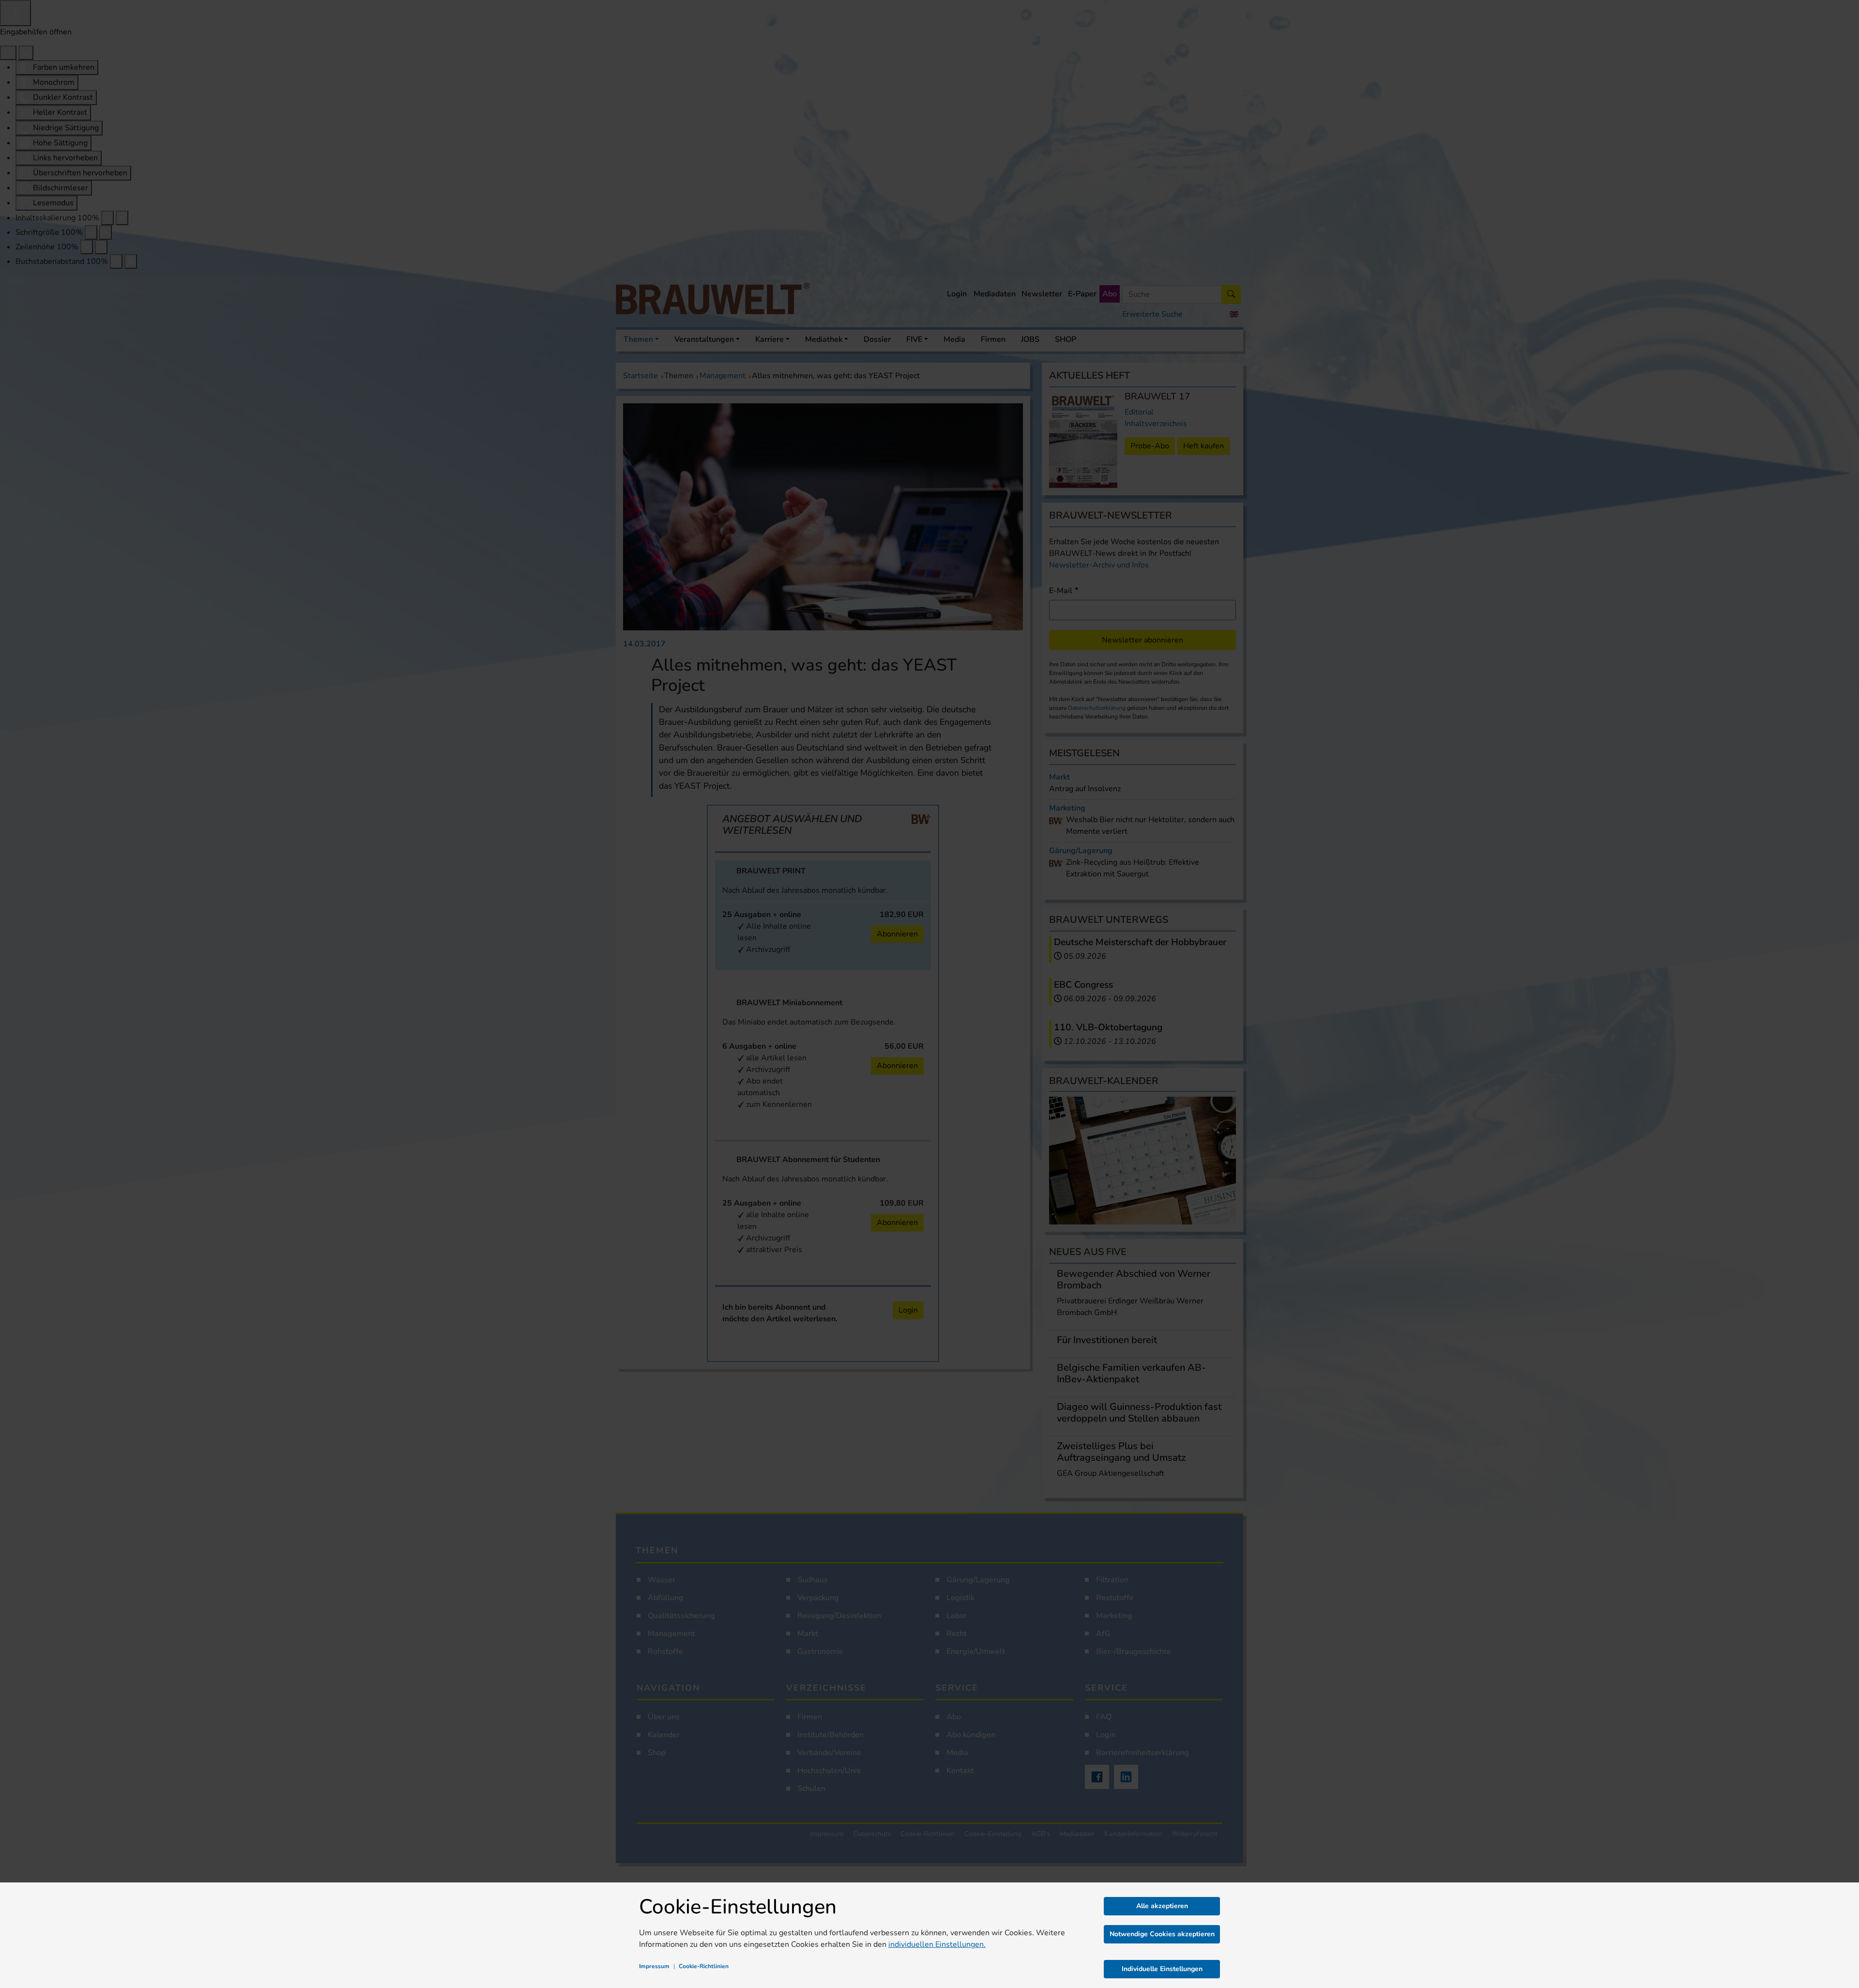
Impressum (654, 1966)
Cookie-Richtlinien (704, 1966)
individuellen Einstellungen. (937, 1944)
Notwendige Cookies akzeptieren (1162, 1934)
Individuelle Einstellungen (1162, 1969)
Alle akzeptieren (1162, 1906)
